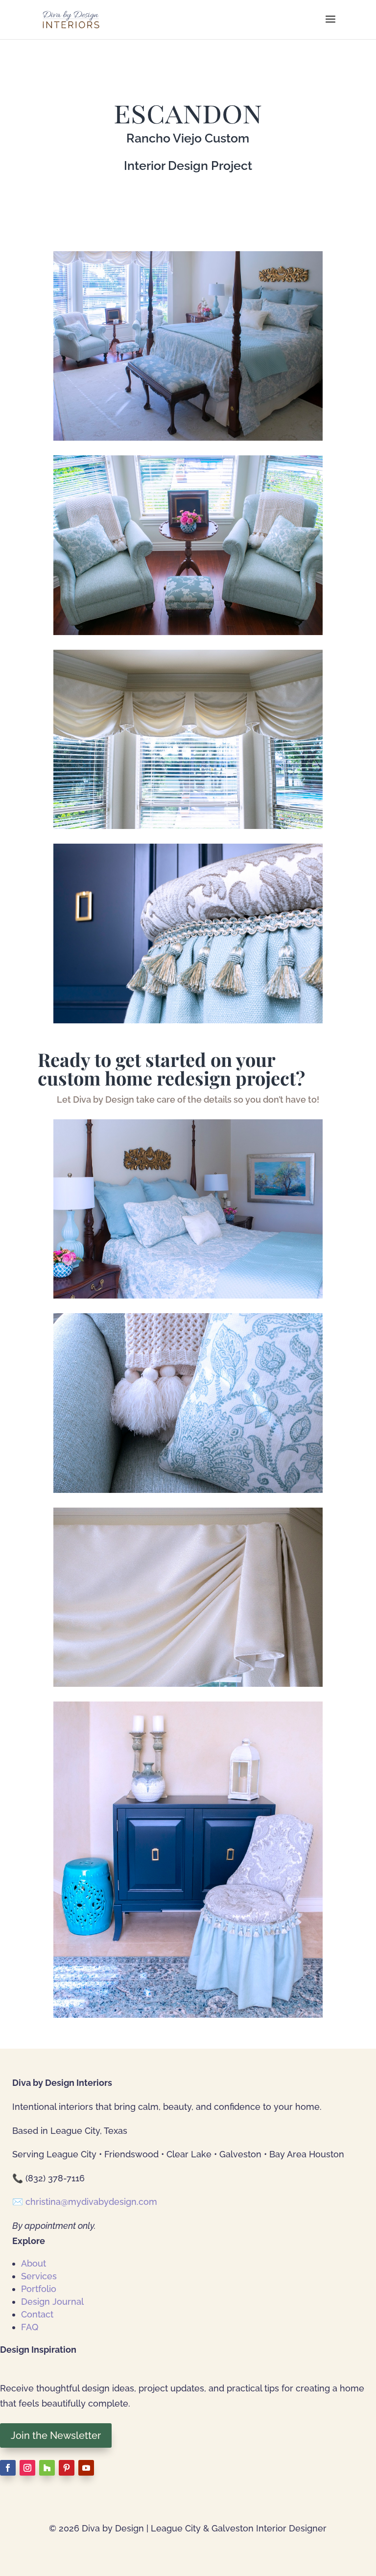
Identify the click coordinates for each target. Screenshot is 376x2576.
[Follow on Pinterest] (67, 2468)
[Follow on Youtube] (86, 2468)
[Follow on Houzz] (47, 2468)
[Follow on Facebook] (8, 2468)
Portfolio (39, 2289)
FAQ (30, 2327)
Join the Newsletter (56, 2435)
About (34, 2263)
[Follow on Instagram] (27, 2468)
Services (39, 2276)
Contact (37, 2314)
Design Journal (52, 2302)
